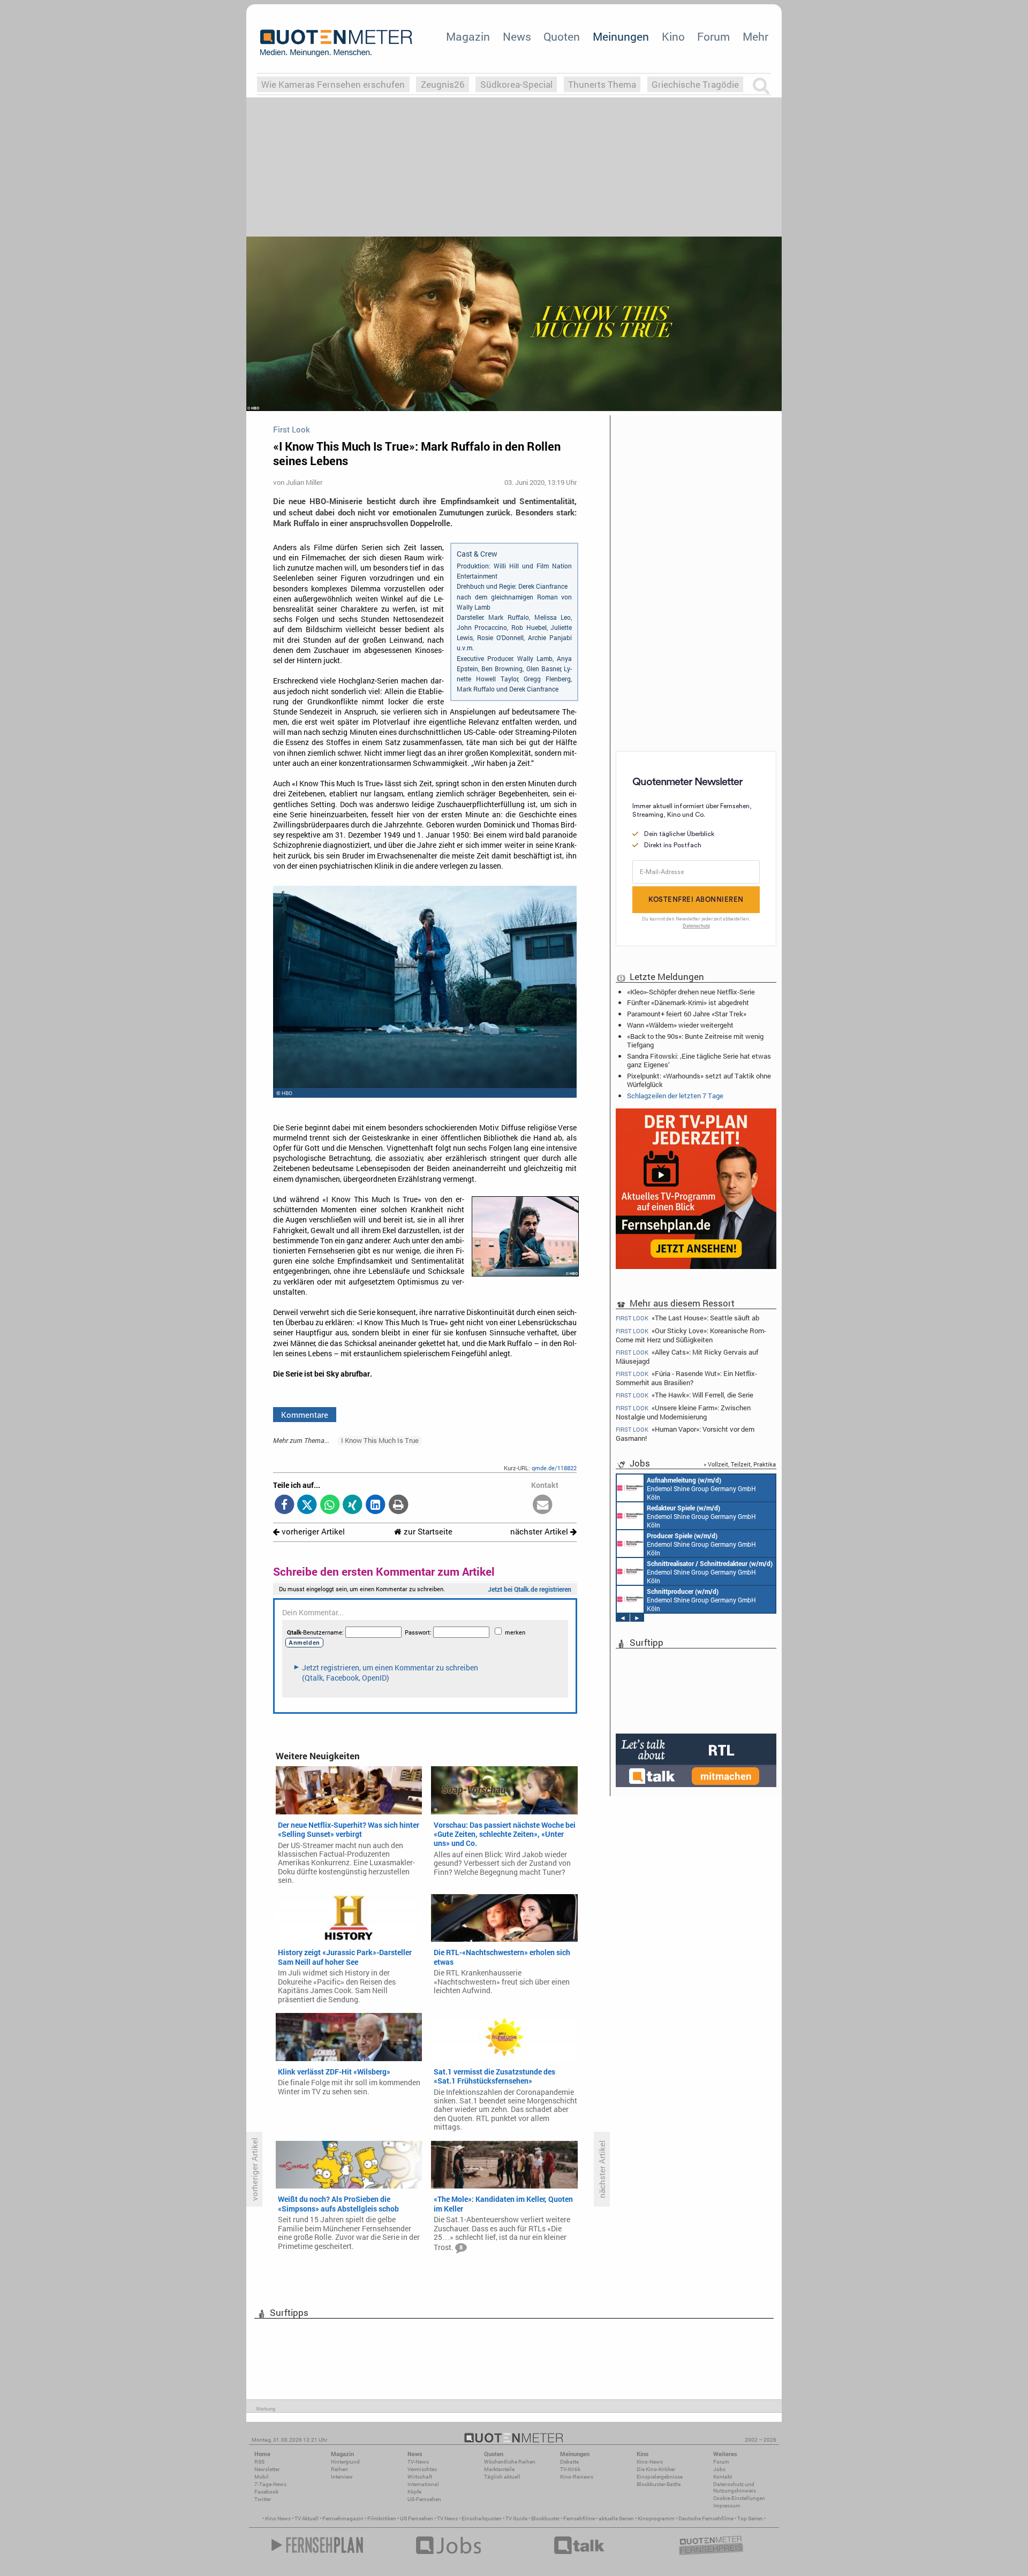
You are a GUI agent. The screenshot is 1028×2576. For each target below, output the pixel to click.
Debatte (569, 2462)
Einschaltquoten (482, 2518)
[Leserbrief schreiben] (543, 1505)
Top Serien (750, 2518)
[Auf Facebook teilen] (285, 1505)
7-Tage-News (270, 2484)
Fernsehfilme (579, 2518)
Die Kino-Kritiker (656, 2469)
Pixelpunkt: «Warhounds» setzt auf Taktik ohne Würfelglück (699, 1080)
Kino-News (650, 2462)
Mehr (755, 36)
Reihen (339, 2469)
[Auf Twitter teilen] (307, 1505)
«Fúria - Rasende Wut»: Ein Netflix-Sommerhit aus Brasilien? (686, 1378)
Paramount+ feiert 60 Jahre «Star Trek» (687, 1014)
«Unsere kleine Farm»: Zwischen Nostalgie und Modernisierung (683, 1412)
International (423, 2484)
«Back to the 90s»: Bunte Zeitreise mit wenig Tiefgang (695, 1040)
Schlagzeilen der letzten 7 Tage (675, 1096)
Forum (713, 36)
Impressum (727, 2506)
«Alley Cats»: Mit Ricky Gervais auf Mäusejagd (687, 1357)
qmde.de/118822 (554, 1468)
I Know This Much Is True (380, 1440)
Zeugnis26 (443, 84)
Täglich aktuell (502, 2477)
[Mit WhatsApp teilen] (330, 1505)
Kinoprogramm (656, 2518)
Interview (342, 2477)
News (517, 36)
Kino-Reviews (577, 2477)
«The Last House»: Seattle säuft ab (687, 1318)
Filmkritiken (382, 2518)
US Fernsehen (417, 2518)
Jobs (719, 2469)
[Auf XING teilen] (353, 1505)
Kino (673, 36)
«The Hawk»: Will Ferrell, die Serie (685, 1395)
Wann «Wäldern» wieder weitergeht (680, 1025)
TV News (447, 2518)
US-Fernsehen (424, 2499)
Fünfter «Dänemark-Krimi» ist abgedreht (688, 1002)
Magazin (468, 36)
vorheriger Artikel (312, 1532)
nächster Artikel (540, 1532)
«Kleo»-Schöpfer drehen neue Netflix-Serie (691, 992)
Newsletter (267, 2469)
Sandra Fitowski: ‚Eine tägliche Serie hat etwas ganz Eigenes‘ (699, 1060)
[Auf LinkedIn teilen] (376, 1505)
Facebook (266, 2492)
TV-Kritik (570, 2469)
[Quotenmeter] (336, 43)
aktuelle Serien (616, 2518)
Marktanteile (499, 2469)
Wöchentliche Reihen (510, 2462)
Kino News (278, 2518)
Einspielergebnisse (660, 2477)
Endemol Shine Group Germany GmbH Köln (701, 1488)
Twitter (263, 2499)
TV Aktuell (307, 2518)
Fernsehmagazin (343, 2518)
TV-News (418, 2462)
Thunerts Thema (602, 84)
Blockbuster (545, 2518)
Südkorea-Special (516, 84)
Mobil (262, 2477)
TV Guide (516, 2518)
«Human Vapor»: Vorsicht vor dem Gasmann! (685, 1434)
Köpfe (414, 2492)
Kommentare (305, 1415)
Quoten (562, 36)
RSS (259, 2462)
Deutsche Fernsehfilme (706, 2518)
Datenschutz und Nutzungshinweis (735, 2487)
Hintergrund (345, 2462)
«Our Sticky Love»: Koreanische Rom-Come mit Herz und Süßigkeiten (691, 1335)
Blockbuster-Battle (659, 2484)
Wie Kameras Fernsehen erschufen (333, 84)
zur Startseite (427, 1532)
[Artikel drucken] (398, 1505)
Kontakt (723, 2477)
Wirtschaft (420, 2477)
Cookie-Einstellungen (739, 2498)
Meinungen (621, 36)
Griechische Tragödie (695, 84)
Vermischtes (422, 2469)
